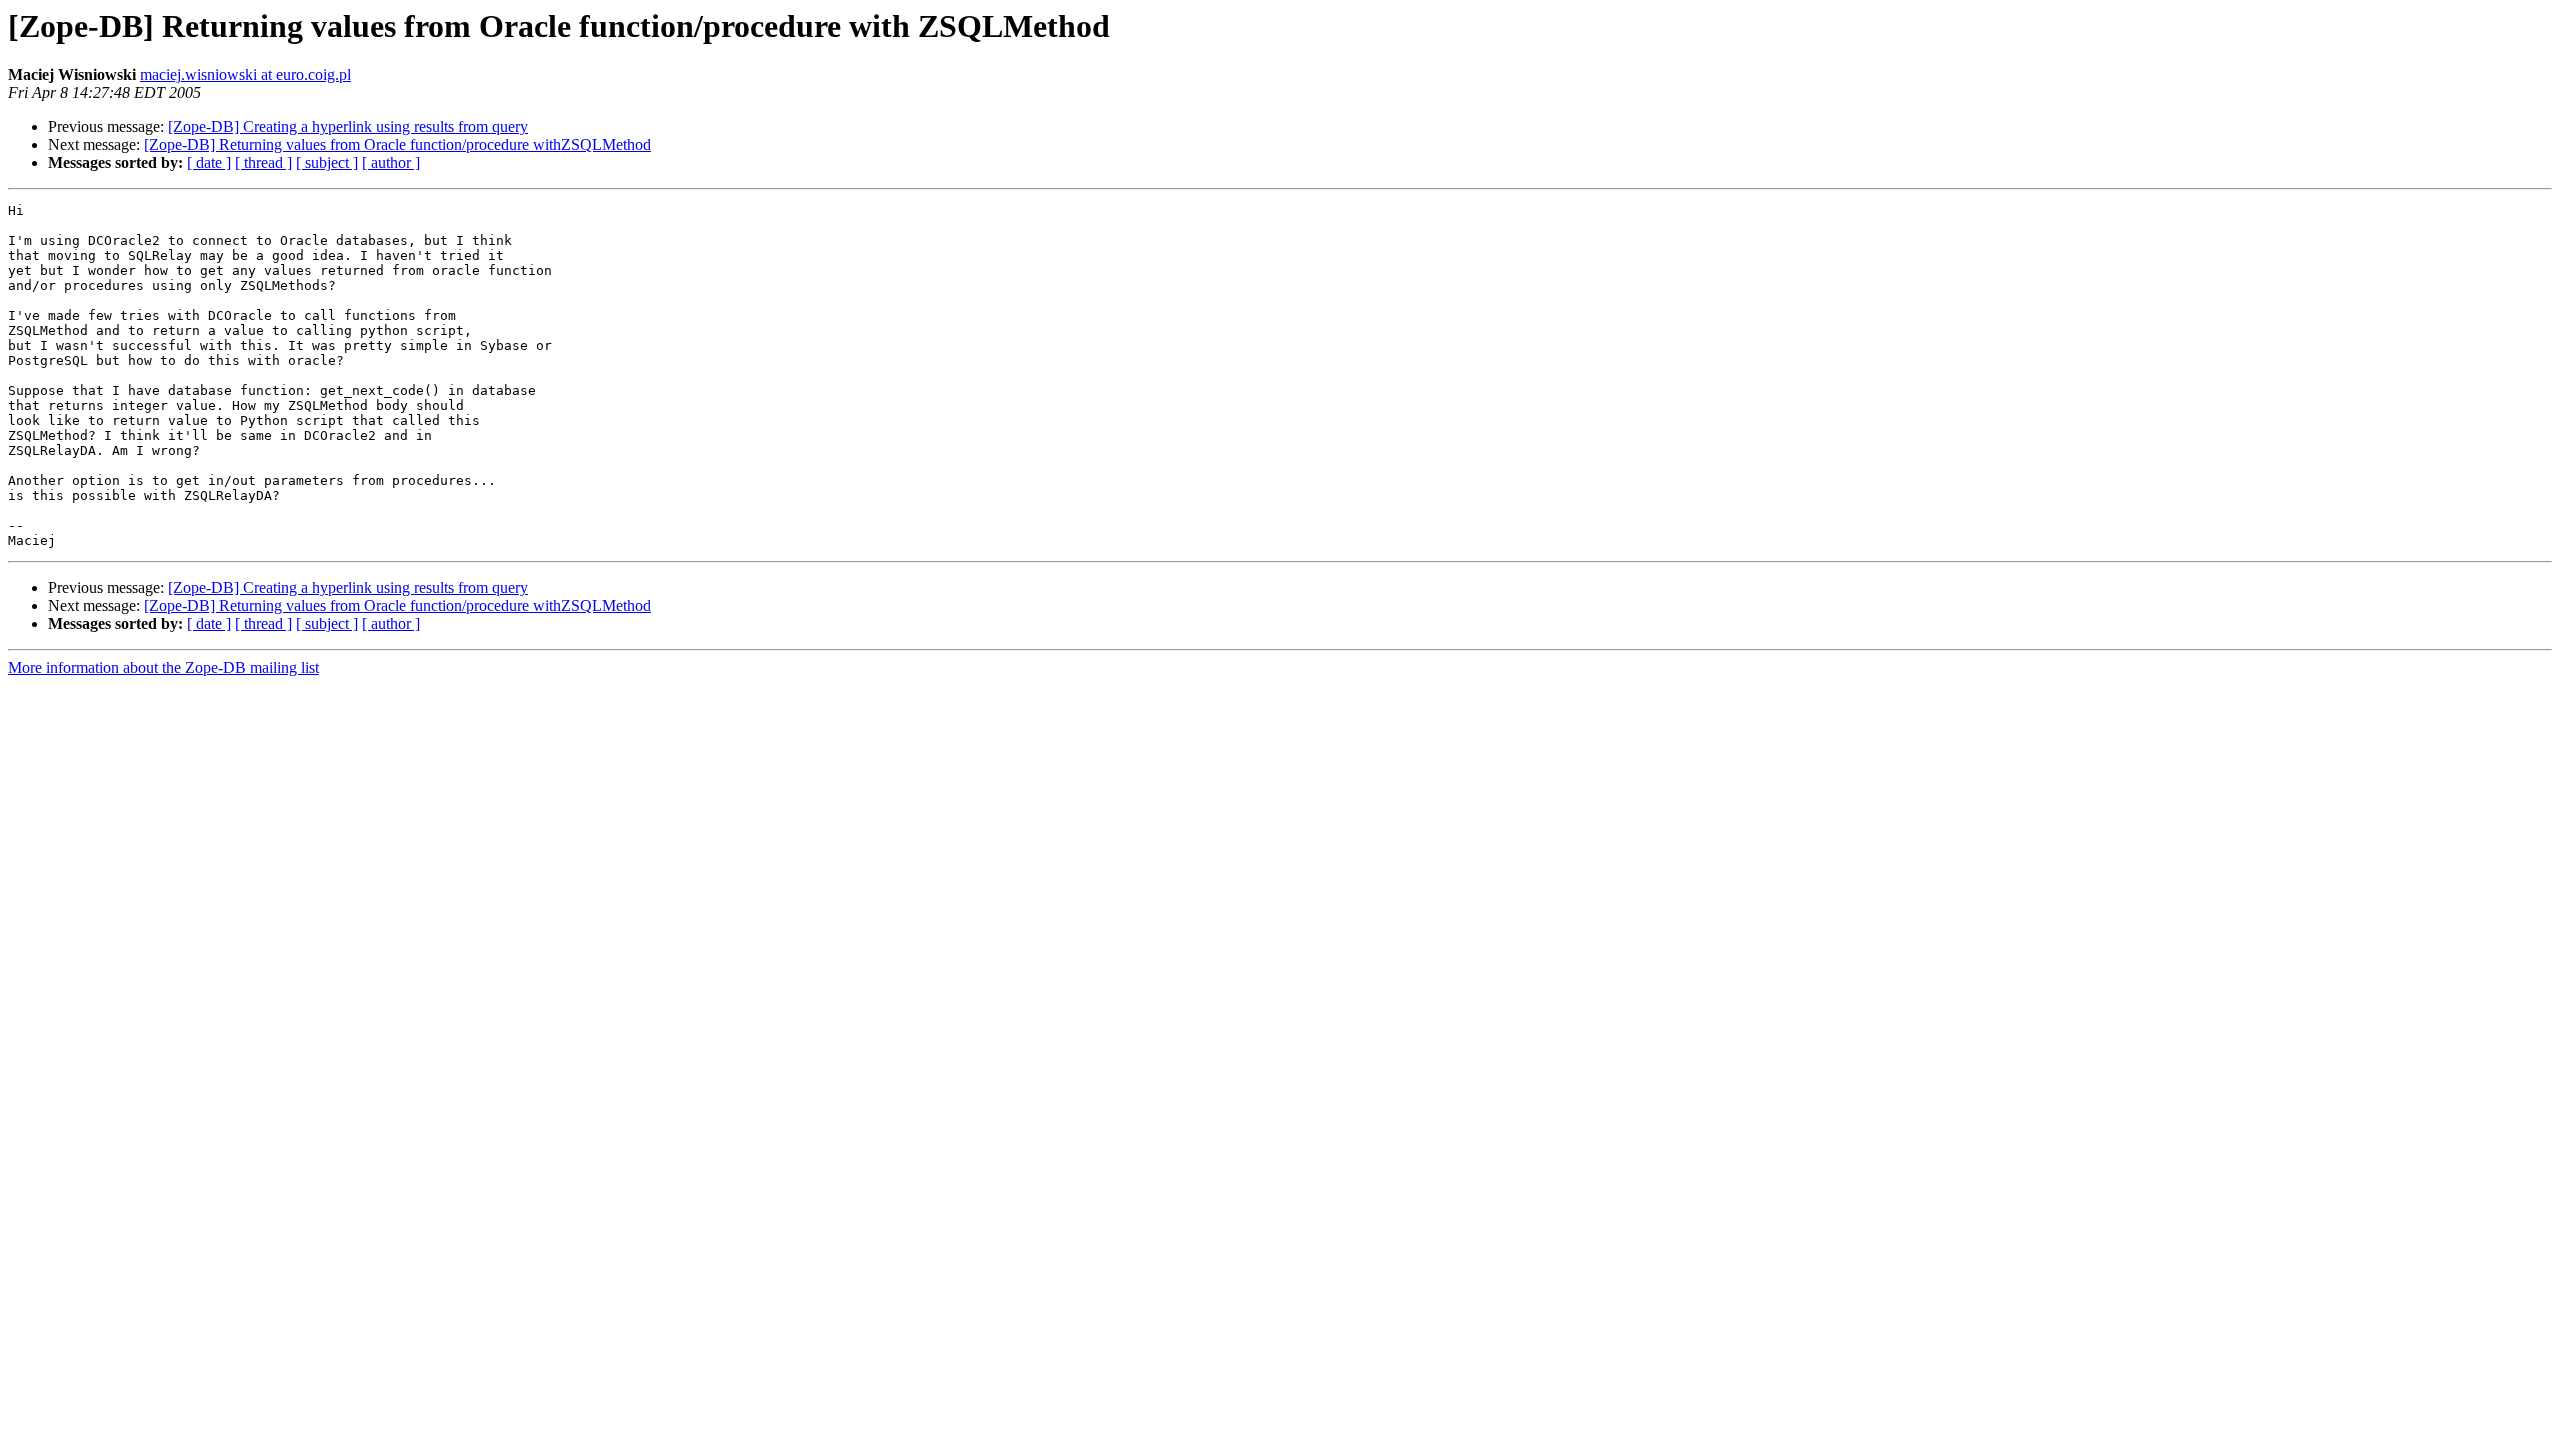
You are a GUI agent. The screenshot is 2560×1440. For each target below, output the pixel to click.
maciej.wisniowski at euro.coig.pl (245, 74)
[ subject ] (327, 162)
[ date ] (209, 162)
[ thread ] (263, 162)
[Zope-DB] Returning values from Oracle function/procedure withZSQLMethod (397, 144)
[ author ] (391, 162)
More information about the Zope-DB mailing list (163, 667)
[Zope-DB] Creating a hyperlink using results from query (348, 126)
